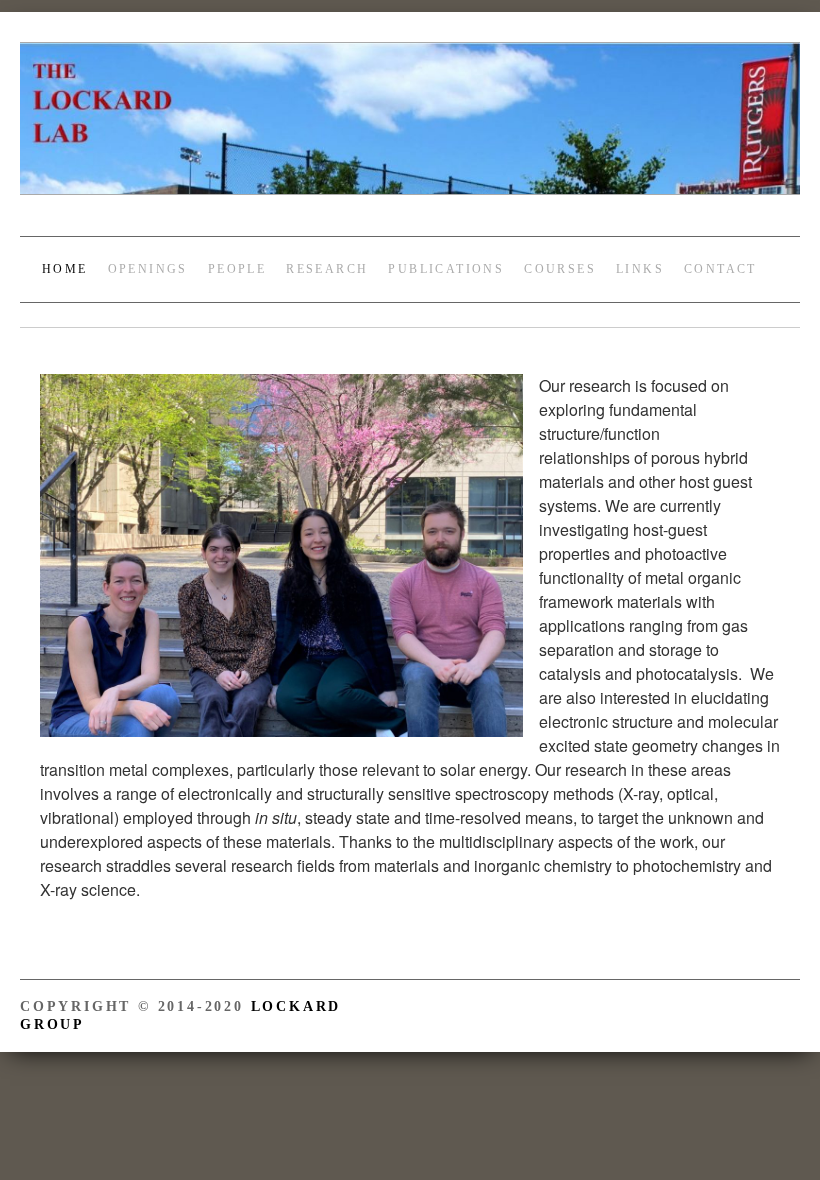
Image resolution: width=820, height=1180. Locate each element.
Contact (720, 266)
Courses (560, 266)
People (237, 266)
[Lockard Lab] (410, 127)
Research (327, 266)
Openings (148, 266)
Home (65, 266)
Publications (446, 266)
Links (640, 266)
